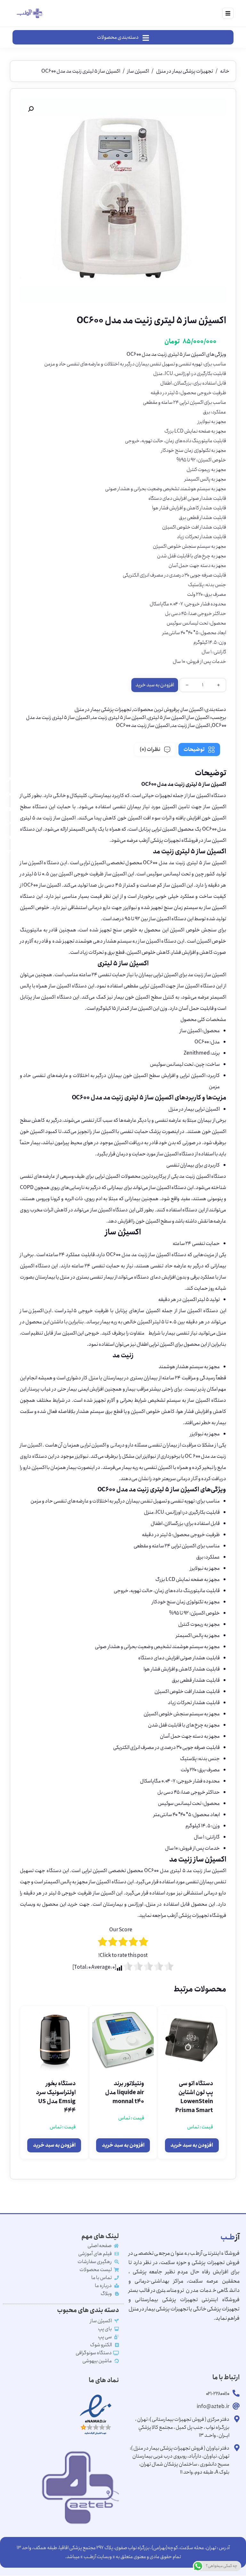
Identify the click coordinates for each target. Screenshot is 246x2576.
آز (230, 2237)
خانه (225, 71)
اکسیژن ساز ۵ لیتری (167, 718)
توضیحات (194, 750)
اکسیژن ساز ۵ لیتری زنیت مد (119, 718)
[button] (31, 109)
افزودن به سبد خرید (155, 685)
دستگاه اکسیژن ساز (207, 796)
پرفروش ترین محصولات (156, 710)
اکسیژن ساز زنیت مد (191, 726)
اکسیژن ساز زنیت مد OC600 (143, 726)
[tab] (199, 750)
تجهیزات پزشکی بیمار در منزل (184, 71)
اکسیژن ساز (138, 71)
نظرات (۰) (150, 750)
